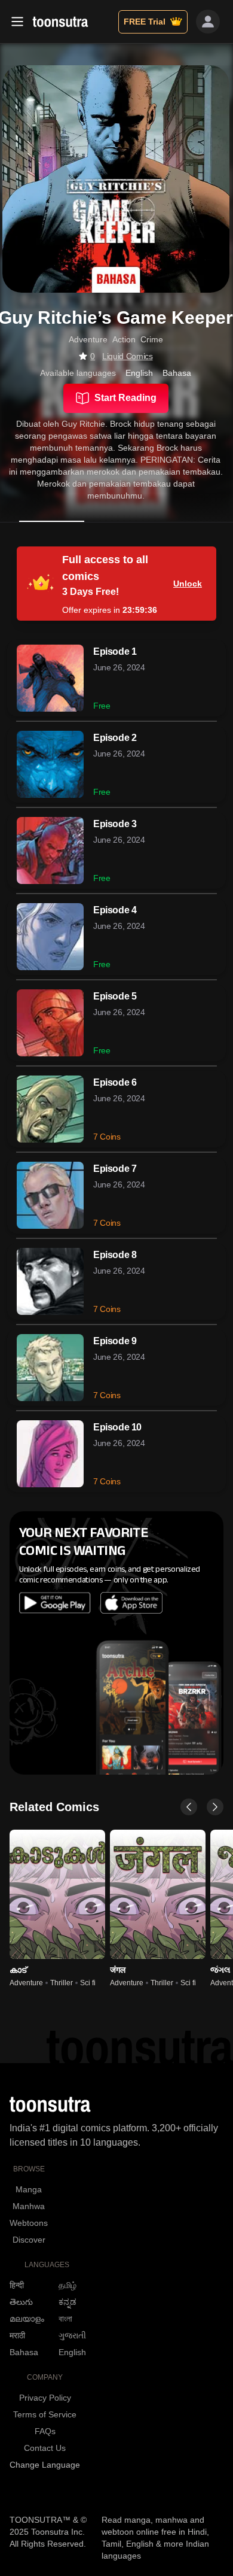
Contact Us (45, 2448)
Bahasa (24, 2352)
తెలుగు (21, 2302)
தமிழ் (68, 2285)
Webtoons (29, 2223)
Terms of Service (45, 2414)
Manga (29, 2189)
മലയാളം (27, 2319)
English (72, 2352)
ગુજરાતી (72, 2335)
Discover (29, 2240)
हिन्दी (17, 2285)
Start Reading (125, 398)
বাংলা (65, 2319)
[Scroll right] (215, 1807)
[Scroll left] (189, 1807)
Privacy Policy (45, 2398)
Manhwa (29, 2206)
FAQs (45, 2431)
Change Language (45, 2465)
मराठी (17, 2335)
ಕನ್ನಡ (68, 2302)
